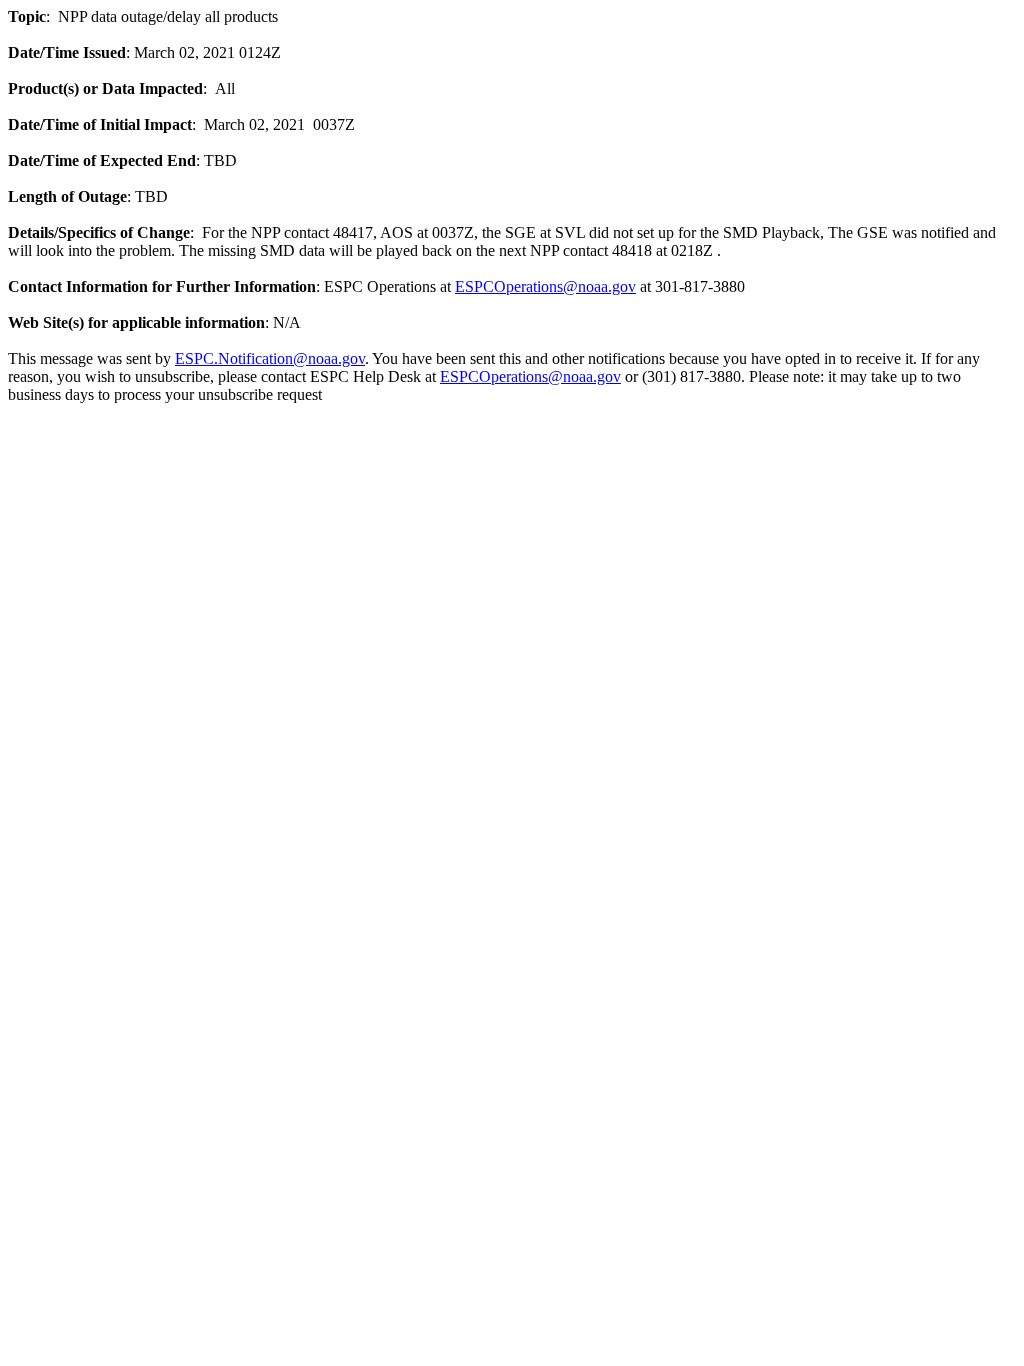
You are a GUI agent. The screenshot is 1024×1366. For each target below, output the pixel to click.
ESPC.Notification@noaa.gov (270, 358)
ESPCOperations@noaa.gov (545, 286)
